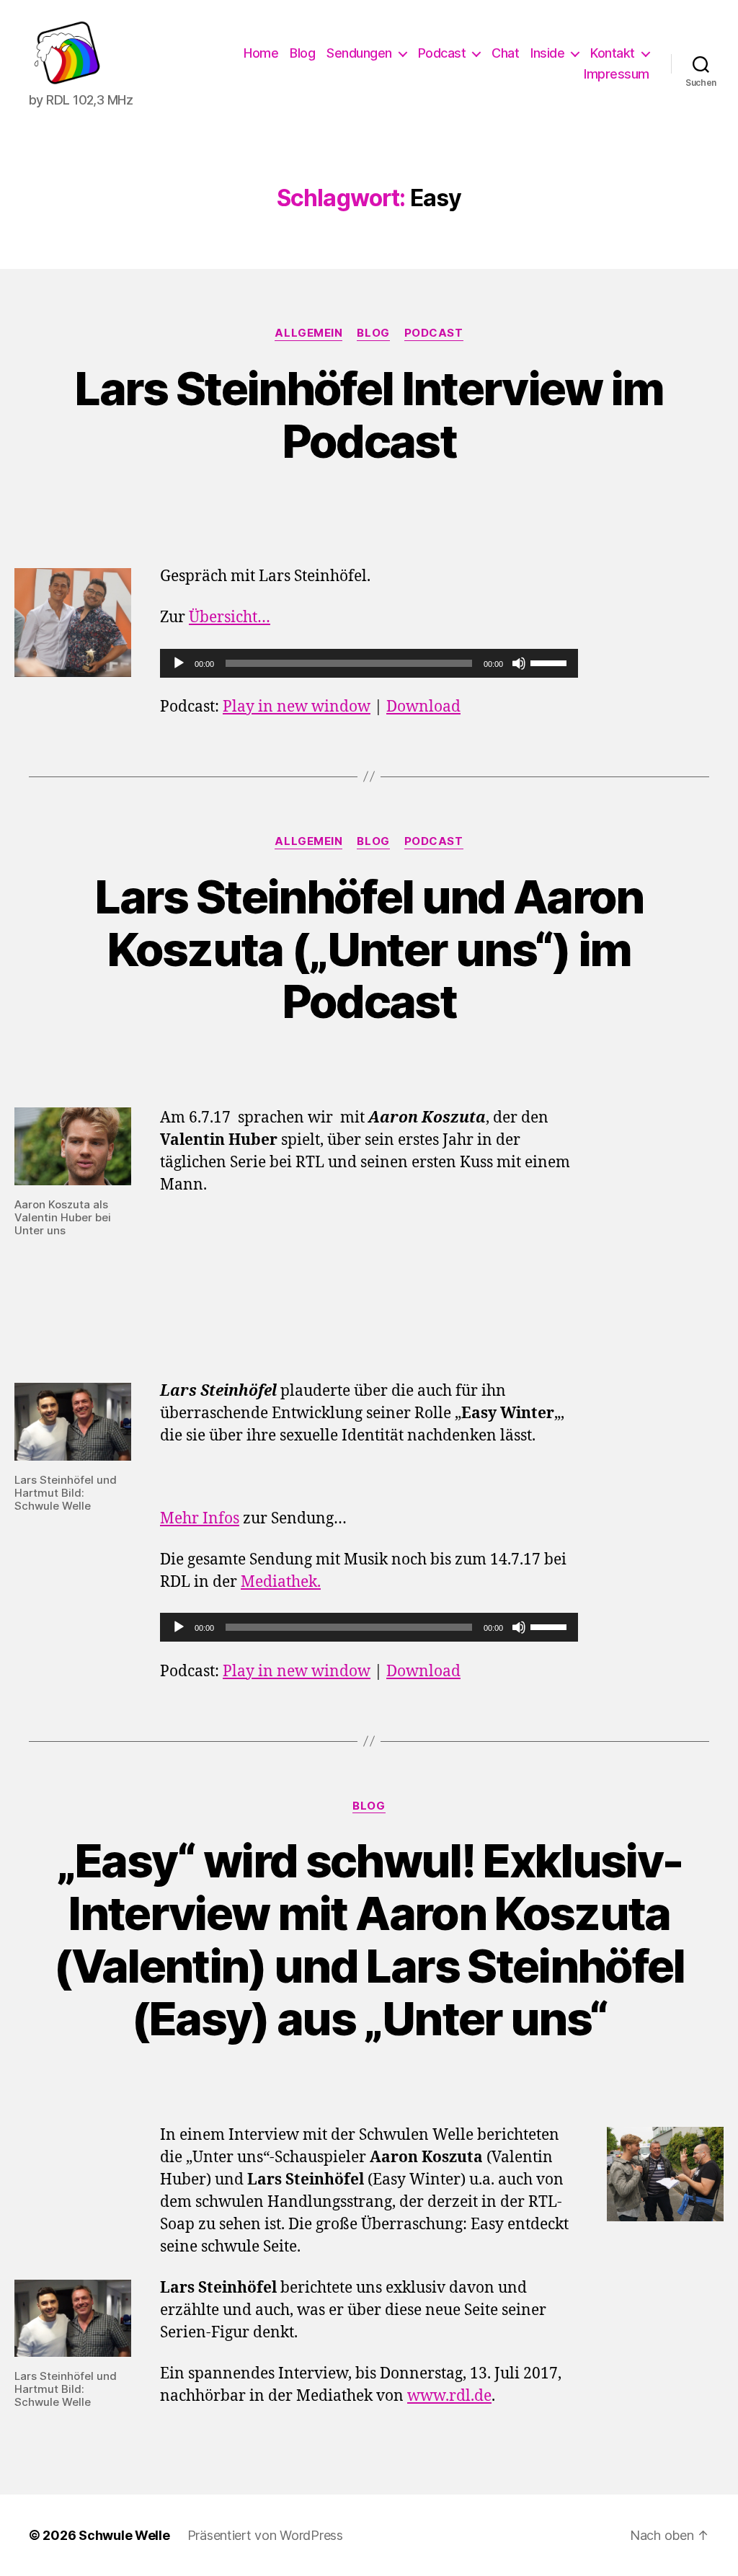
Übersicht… (230, 618)
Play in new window (297, 707)
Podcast (442, 53)
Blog (302, 53)
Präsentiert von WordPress (265, 2535)
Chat (505, 53)
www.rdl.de (449, 2396)
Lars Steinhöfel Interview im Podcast (369, 415)
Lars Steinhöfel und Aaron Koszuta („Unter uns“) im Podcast (369, 949)
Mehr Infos (200, 1519)
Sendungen (359, 53)
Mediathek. (281, 1582)
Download (423, 707)
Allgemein (308, 333)
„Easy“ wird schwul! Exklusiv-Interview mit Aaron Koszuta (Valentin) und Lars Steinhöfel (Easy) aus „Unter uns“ (369, 1939)
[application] (369, 663)
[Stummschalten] (519, 663)
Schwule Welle (124, 2535)
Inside (547, 53)
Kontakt (613, 53)
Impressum (617, 74)
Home (261, 53)
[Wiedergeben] (179, 663)
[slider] (551, 662)
